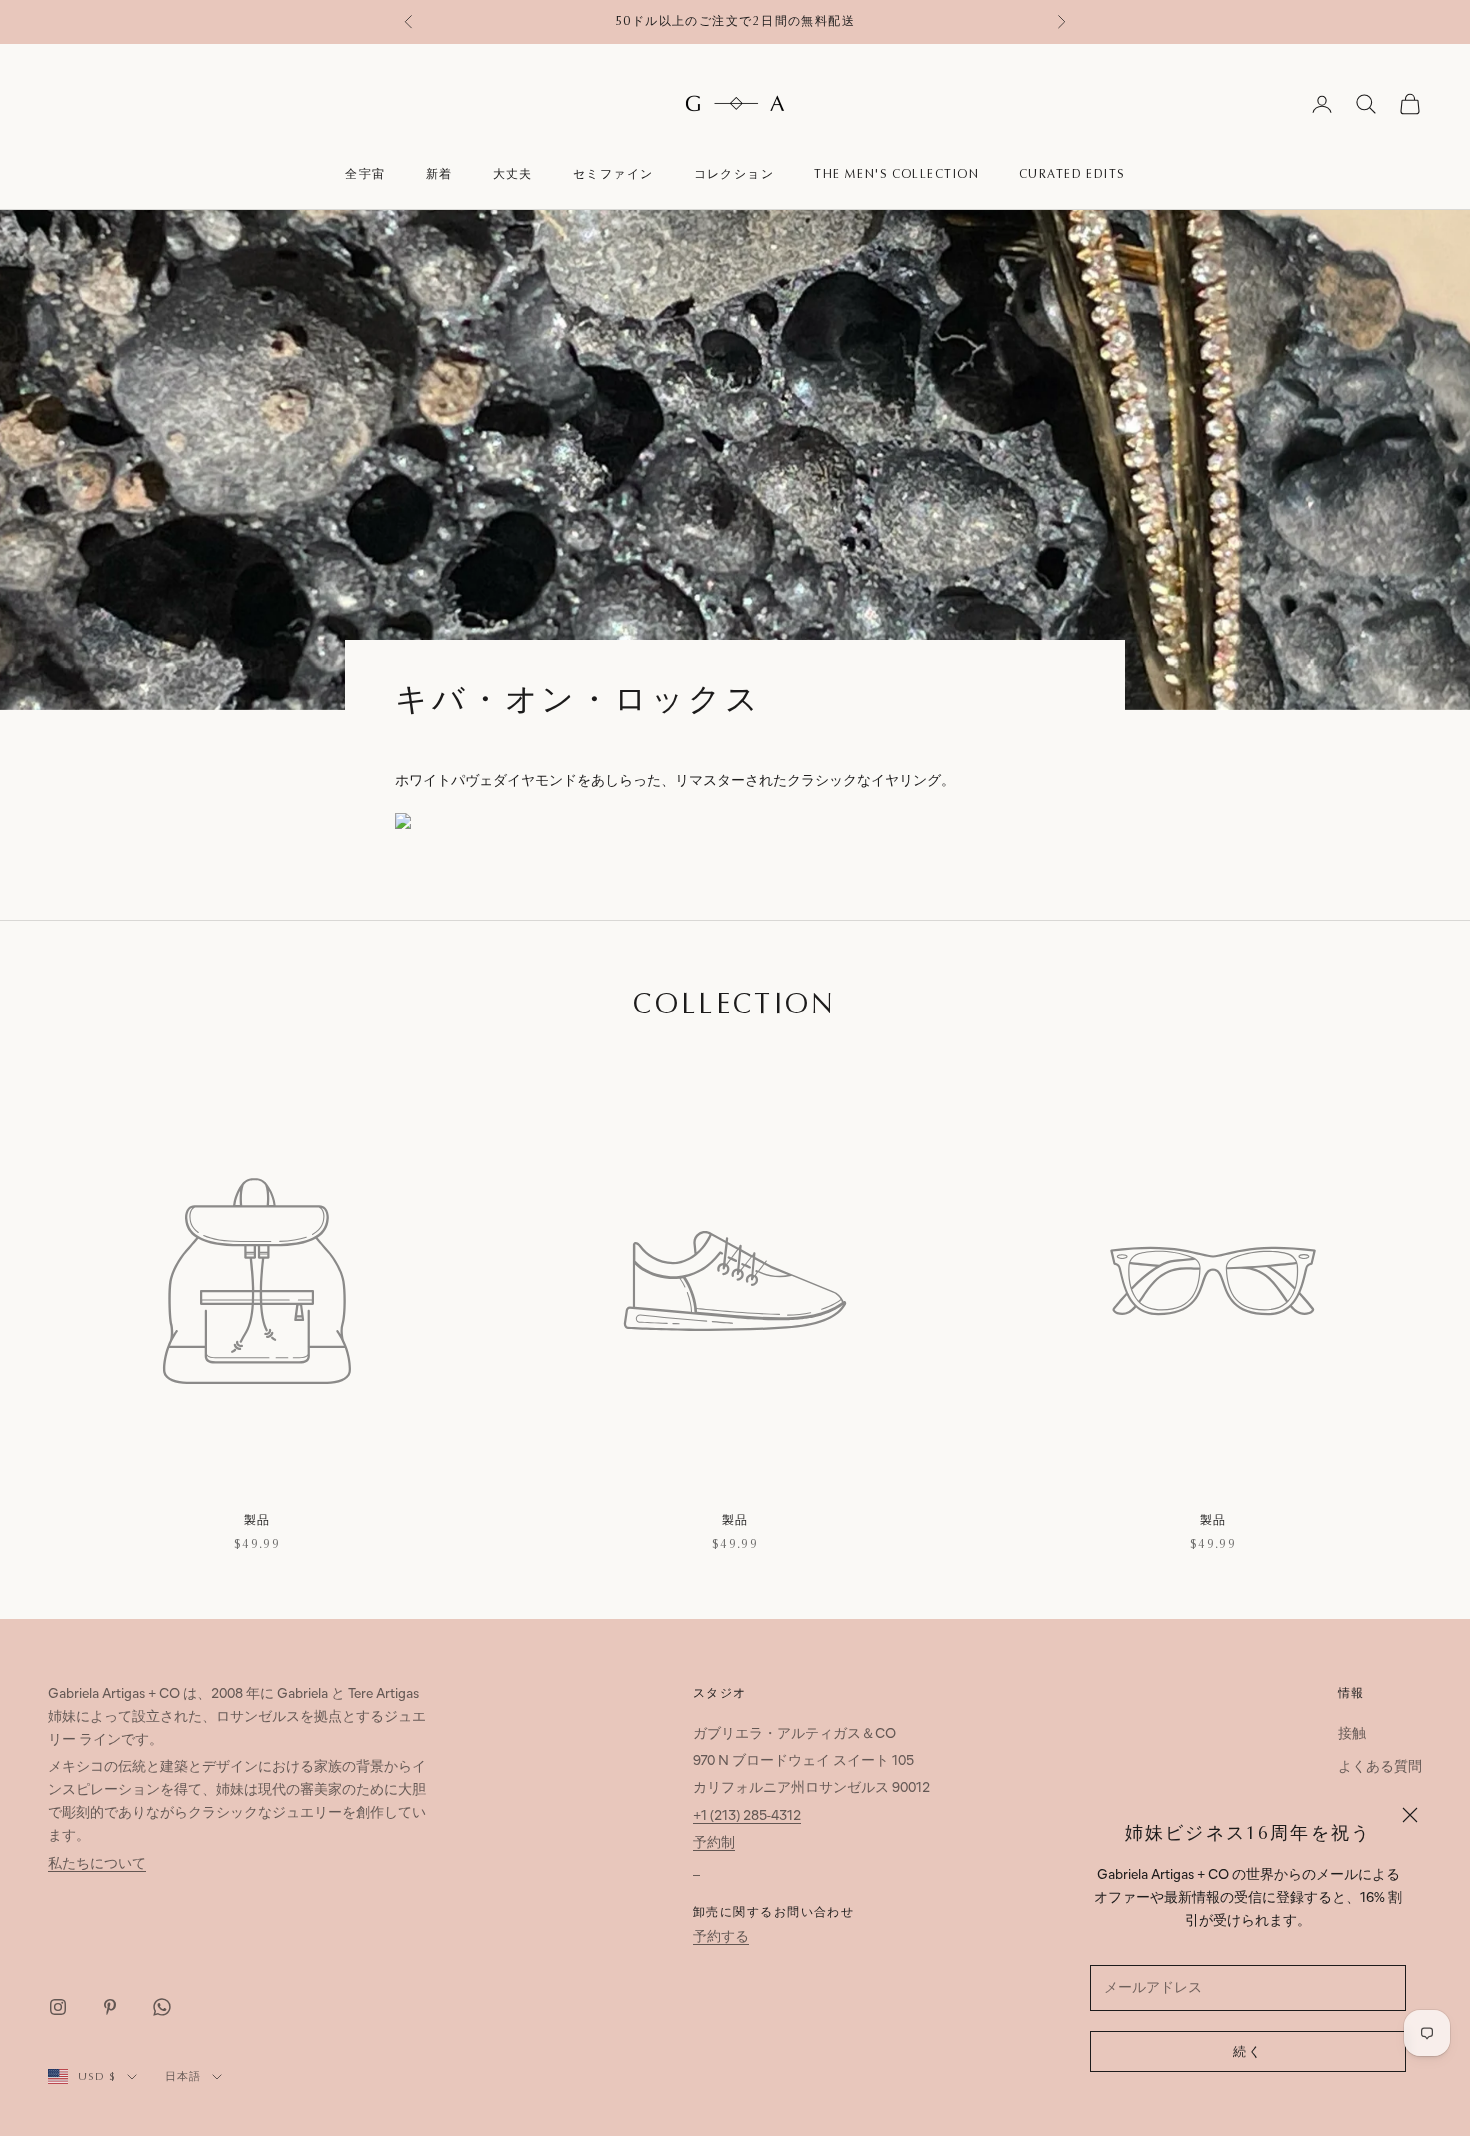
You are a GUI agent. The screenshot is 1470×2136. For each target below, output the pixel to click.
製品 (257, 1520)
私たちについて (97, 1864)
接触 (1352, 1734)
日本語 (183, 2076)
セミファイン (613, 174)
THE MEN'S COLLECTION (896, 174)
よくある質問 (1380, 1767)
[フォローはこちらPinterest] (110, 2007)
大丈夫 (513, 174)
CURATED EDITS (1072, 174)
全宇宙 (365, 174)
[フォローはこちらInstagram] (58, 2007)
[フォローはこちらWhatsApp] (162, 2007)
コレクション (734, 174)
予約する (721, 1937)
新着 (439, 174)
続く (1248, 2052)
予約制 (714, 1843)
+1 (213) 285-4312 (747, 1816)
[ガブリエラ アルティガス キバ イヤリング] (533, 824)
